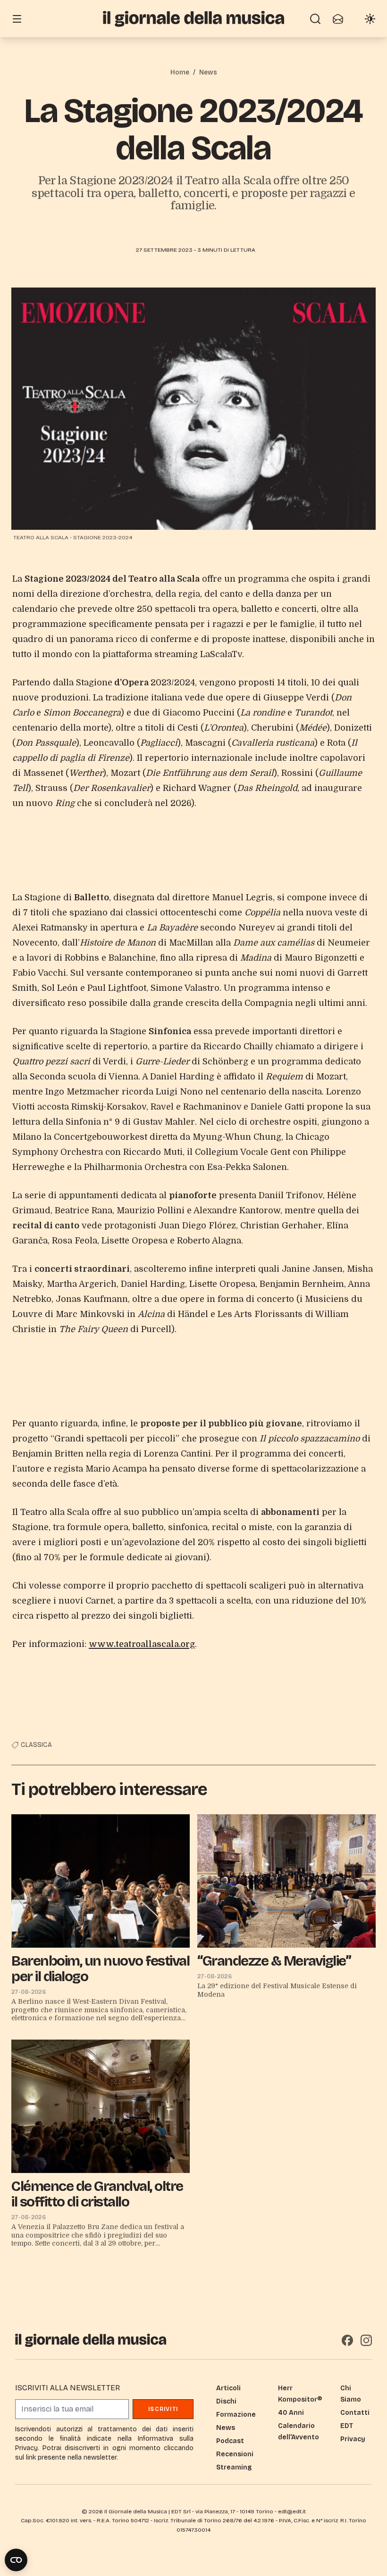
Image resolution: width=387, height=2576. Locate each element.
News (208, 72)
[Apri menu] (17, 19)
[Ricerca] (315, 19)
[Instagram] (366, 2340)
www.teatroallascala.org (142, 1644)
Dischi (226, 2401)
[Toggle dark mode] (370, 19)
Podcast (230, 2441)
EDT (347, 2426)
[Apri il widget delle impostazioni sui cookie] (16, 2560)
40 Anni (291, 2413)
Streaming (234, 2467)
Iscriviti (163, 2409)
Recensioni (235, 2454)
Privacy (353, 2439)
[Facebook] (347, 2340)
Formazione (236, 2415)
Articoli (228, 2388)
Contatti (355, 2413)
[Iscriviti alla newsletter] (338, 19)
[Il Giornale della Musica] (193, 19)
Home (180, 72)
